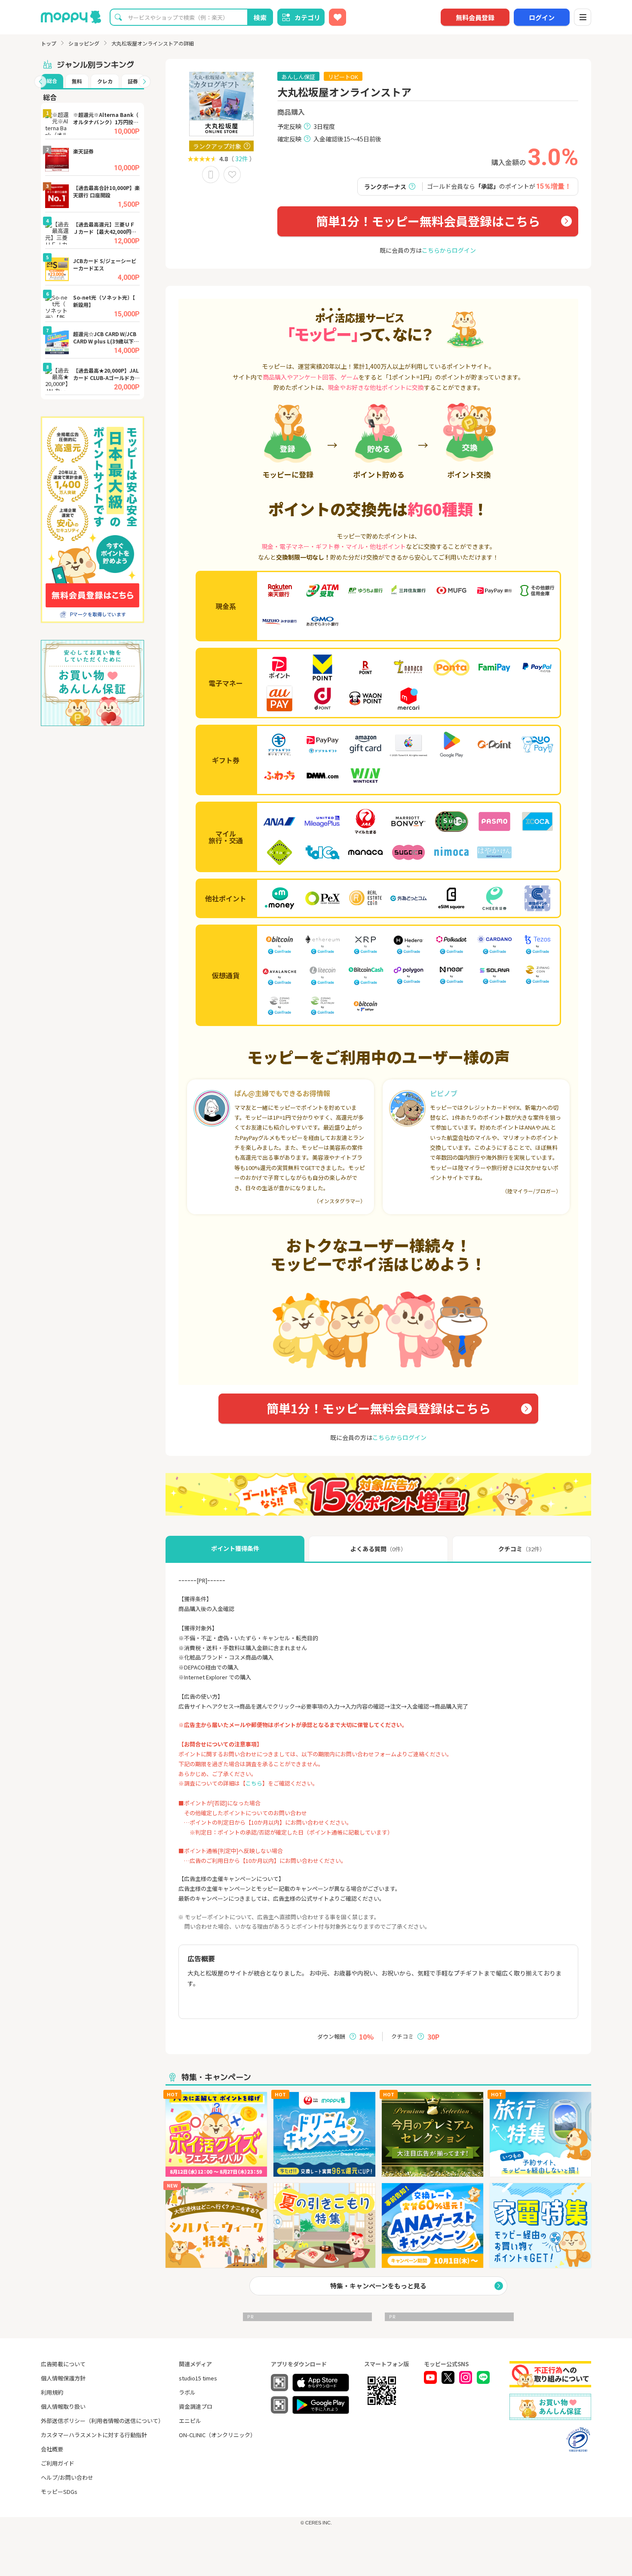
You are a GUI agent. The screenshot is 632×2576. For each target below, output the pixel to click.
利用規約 (52, 2392)
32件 (242, 159)
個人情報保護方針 (63, 2378)
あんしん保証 (298, 77)
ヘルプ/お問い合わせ (67, 2477)
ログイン (542, 17)
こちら (254, 1783)
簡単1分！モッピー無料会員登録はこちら (428, 221)
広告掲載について (63, 2364)
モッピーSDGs (59, 2492)
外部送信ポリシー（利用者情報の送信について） (102, 2421)
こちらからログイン (449, 250)
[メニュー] (583, 17)
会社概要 (52, 2449)
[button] (40, 82)
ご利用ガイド (58, 2463)
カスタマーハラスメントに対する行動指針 (94, 2435)
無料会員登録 (475, 17)
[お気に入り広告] (337, 17)
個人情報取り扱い (63, 2406)
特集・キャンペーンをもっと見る (378, 2286)
